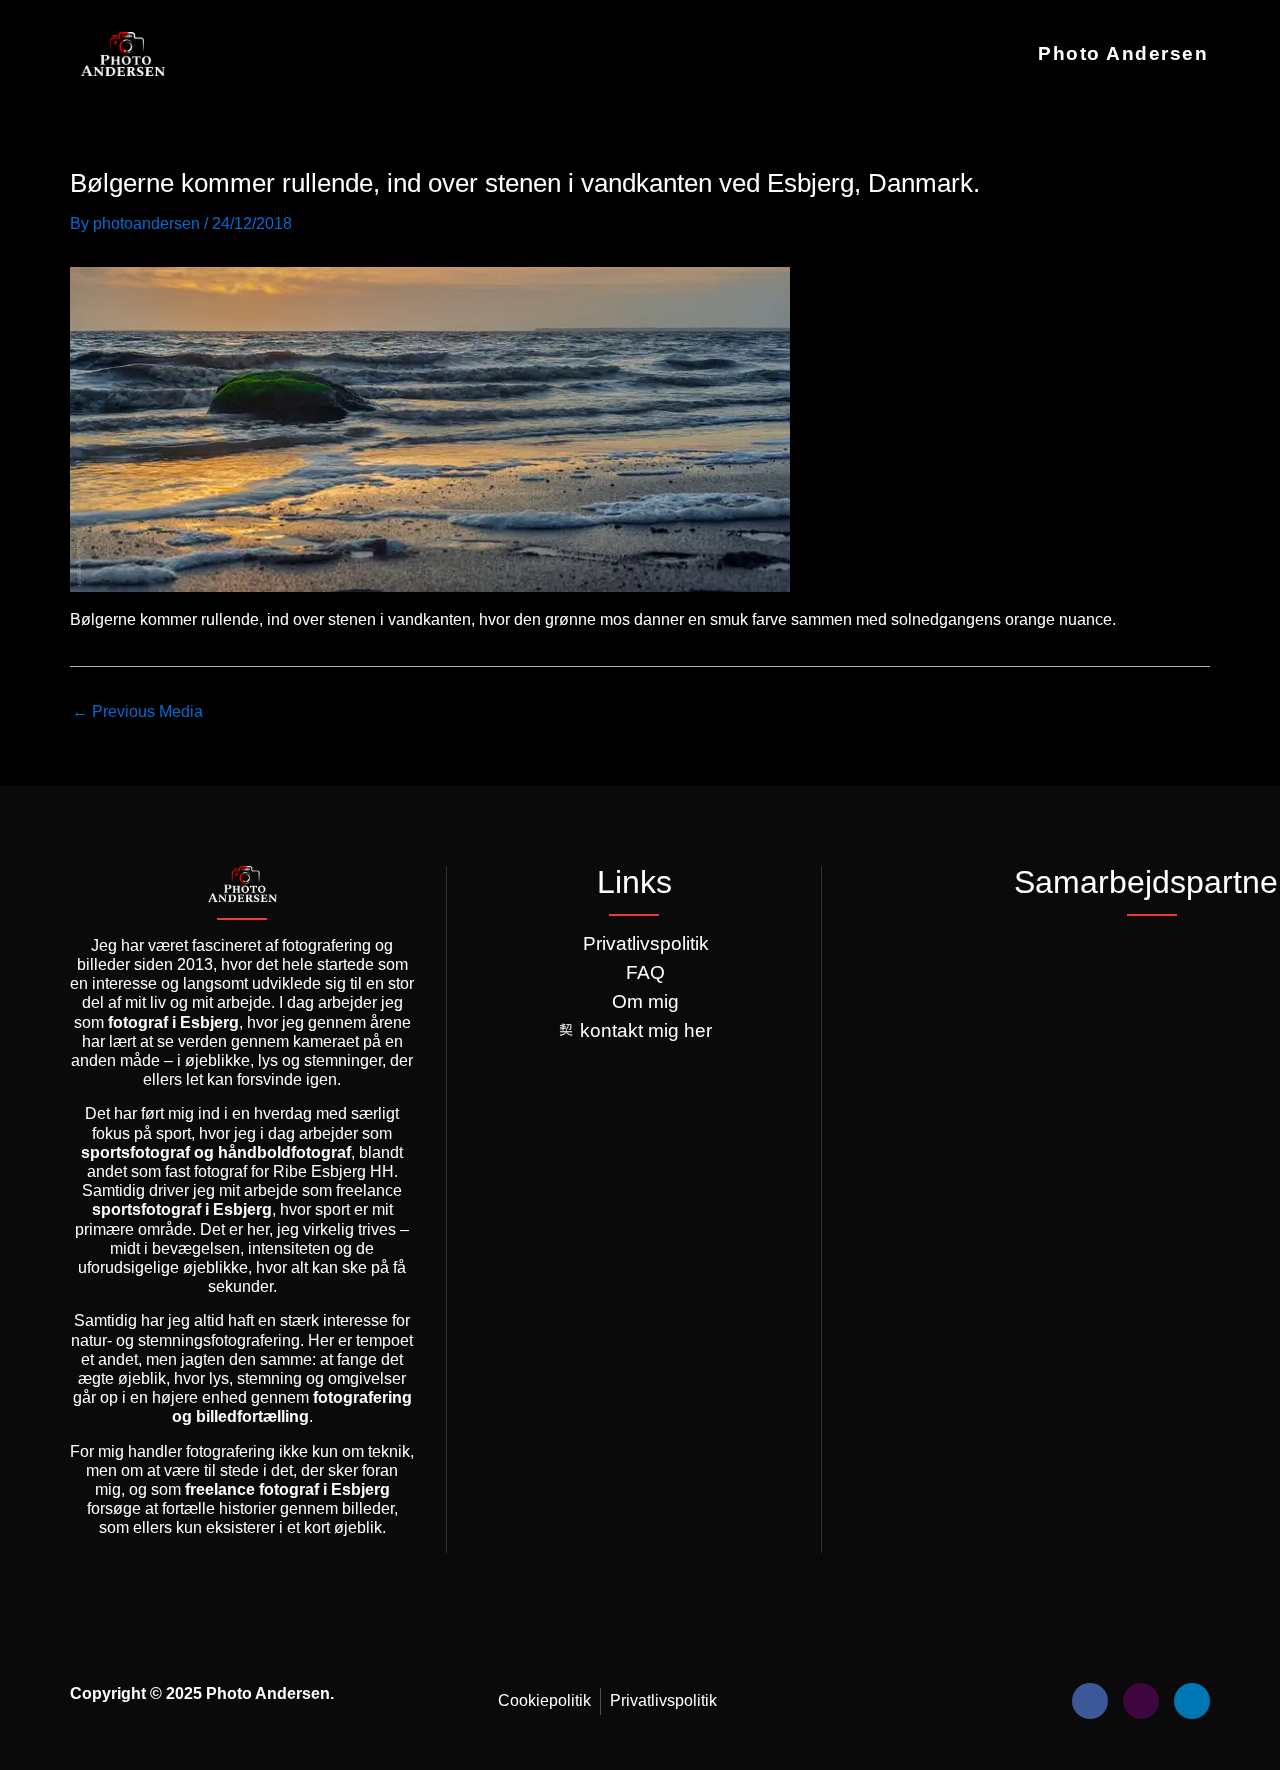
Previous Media (137, 712)
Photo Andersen (1123, 53)
